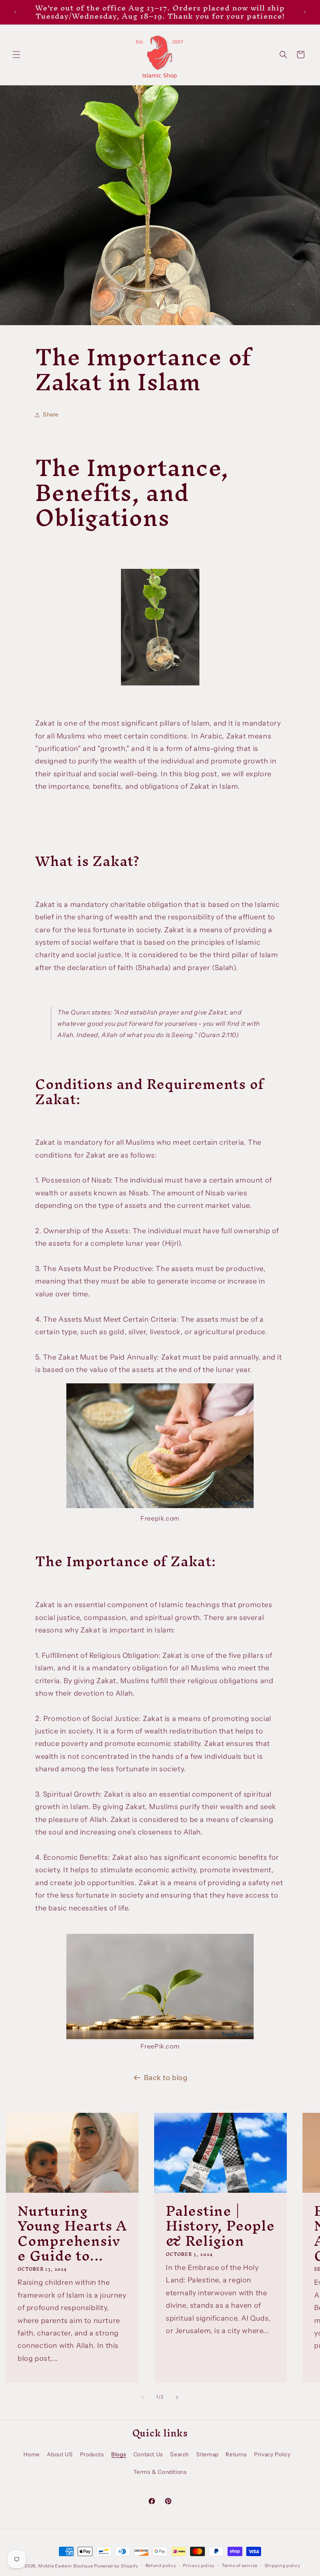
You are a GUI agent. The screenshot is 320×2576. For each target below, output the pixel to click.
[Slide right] (177, 2397)
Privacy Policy (272, 2454)
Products (92, 2454)
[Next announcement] (305, 12)
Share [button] (51, 414)
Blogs (119, 2454)
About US (60, 2454)
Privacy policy (199, 2565)
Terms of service (240, 2565)
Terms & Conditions (160, 2472)
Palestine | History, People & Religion (220, 2225)
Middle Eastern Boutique (66, 2566)
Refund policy (161, 2565)
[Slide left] (143, 2397)
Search (180, 2454)
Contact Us (148, 2454)
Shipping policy (283, 2565)
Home (31, 2454)
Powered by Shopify (116, 2566)
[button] (16, 55)
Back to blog (166, 2078)
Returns (236, 2454)
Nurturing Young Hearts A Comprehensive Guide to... (72, 2233)
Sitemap (207, 2454)
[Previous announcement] (15, 12)
